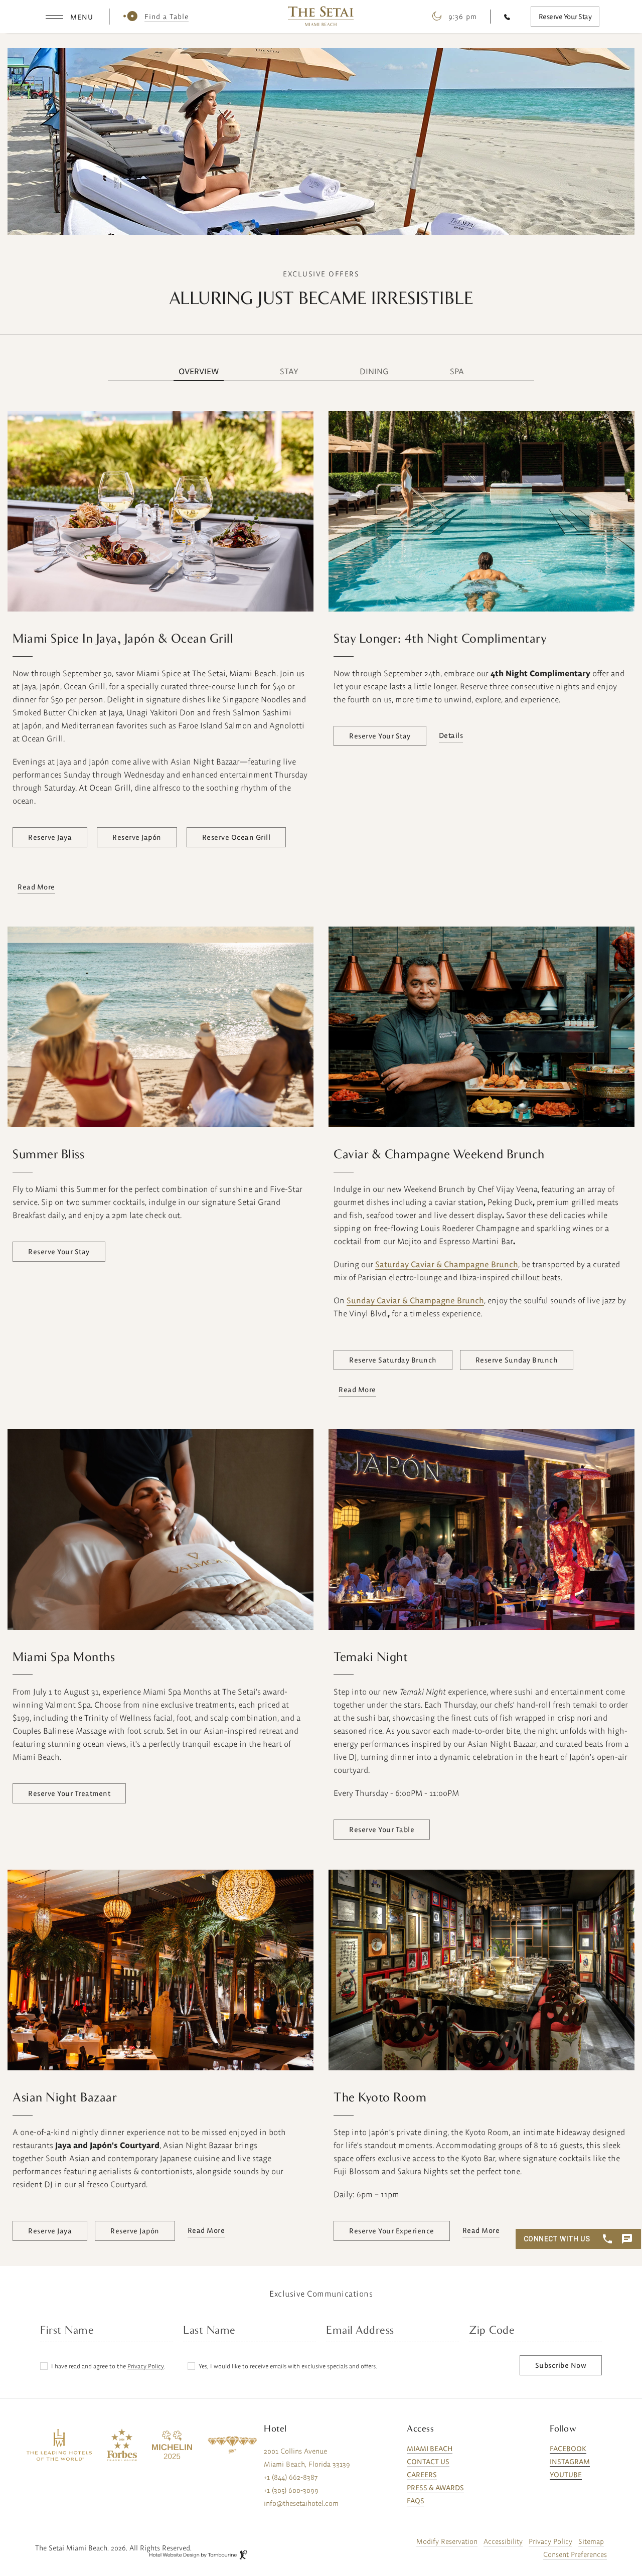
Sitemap (591, 2541)
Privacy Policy (146, 2366)
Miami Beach (430, 2449)
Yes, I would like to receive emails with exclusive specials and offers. (288, 2366)
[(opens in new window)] (59, 2445)
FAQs (416, 2501)
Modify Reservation (447, 2541)
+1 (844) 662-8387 (291, 2477)
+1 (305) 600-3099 (291, 2490)
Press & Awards (435, 2488)
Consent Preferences (575, 2554)
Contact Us (428, 2462)
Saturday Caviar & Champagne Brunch (447, 1264)
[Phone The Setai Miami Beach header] (510, 17)
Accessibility (503, 2541)
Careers (422, 2475)
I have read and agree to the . (108, 2366)
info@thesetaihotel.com (301, 2503)
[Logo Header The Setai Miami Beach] (321, 16)
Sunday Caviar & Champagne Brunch (415, 1300)
